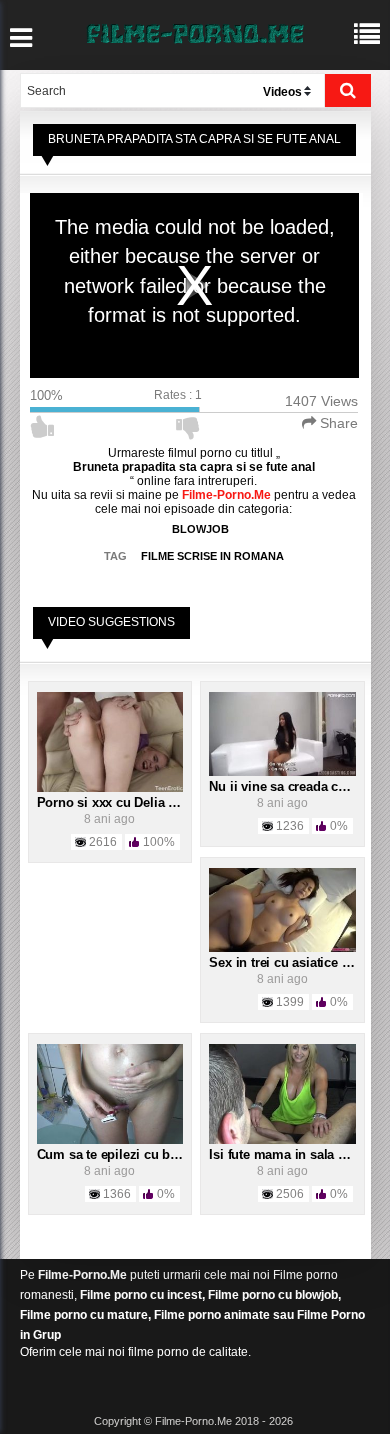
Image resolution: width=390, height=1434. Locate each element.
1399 (290, 1002)
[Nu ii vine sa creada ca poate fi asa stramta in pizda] (282, 733)
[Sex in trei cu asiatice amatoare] (282, 909)
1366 (117, 1194)
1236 (290, 826)
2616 (103, 842)
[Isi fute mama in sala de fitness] (282, 1093)
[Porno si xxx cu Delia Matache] (110, 741)
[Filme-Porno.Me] (195, 32)
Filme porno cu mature (84, 1315)
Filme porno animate (212, 1315)
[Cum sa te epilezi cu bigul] (110, 1093)
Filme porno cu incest (141, 1295)
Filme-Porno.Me (82, 1275)
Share (337, 423)
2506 (290, 1194)
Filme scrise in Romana (212, 556)
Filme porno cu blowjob (273, 1295)
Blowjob (200, 529)
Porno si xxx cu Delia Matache (127, 802)
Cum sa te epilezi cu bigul (115, 1154)
